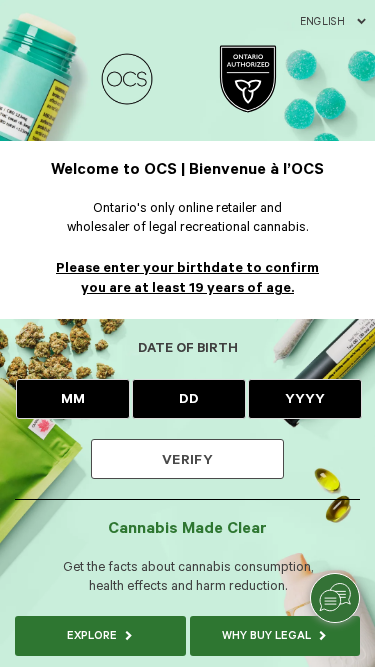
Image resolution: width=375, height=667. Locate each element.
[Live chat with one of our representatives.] (335, 598)
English (322, 22)
